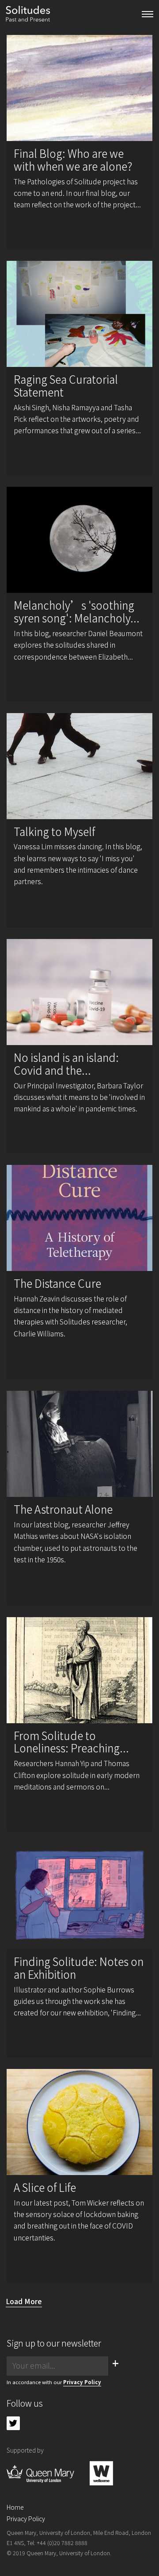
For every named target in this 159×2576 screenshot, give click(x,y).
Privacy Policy (82, 2382)
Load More (24, 2301)
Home (15, 2507)
